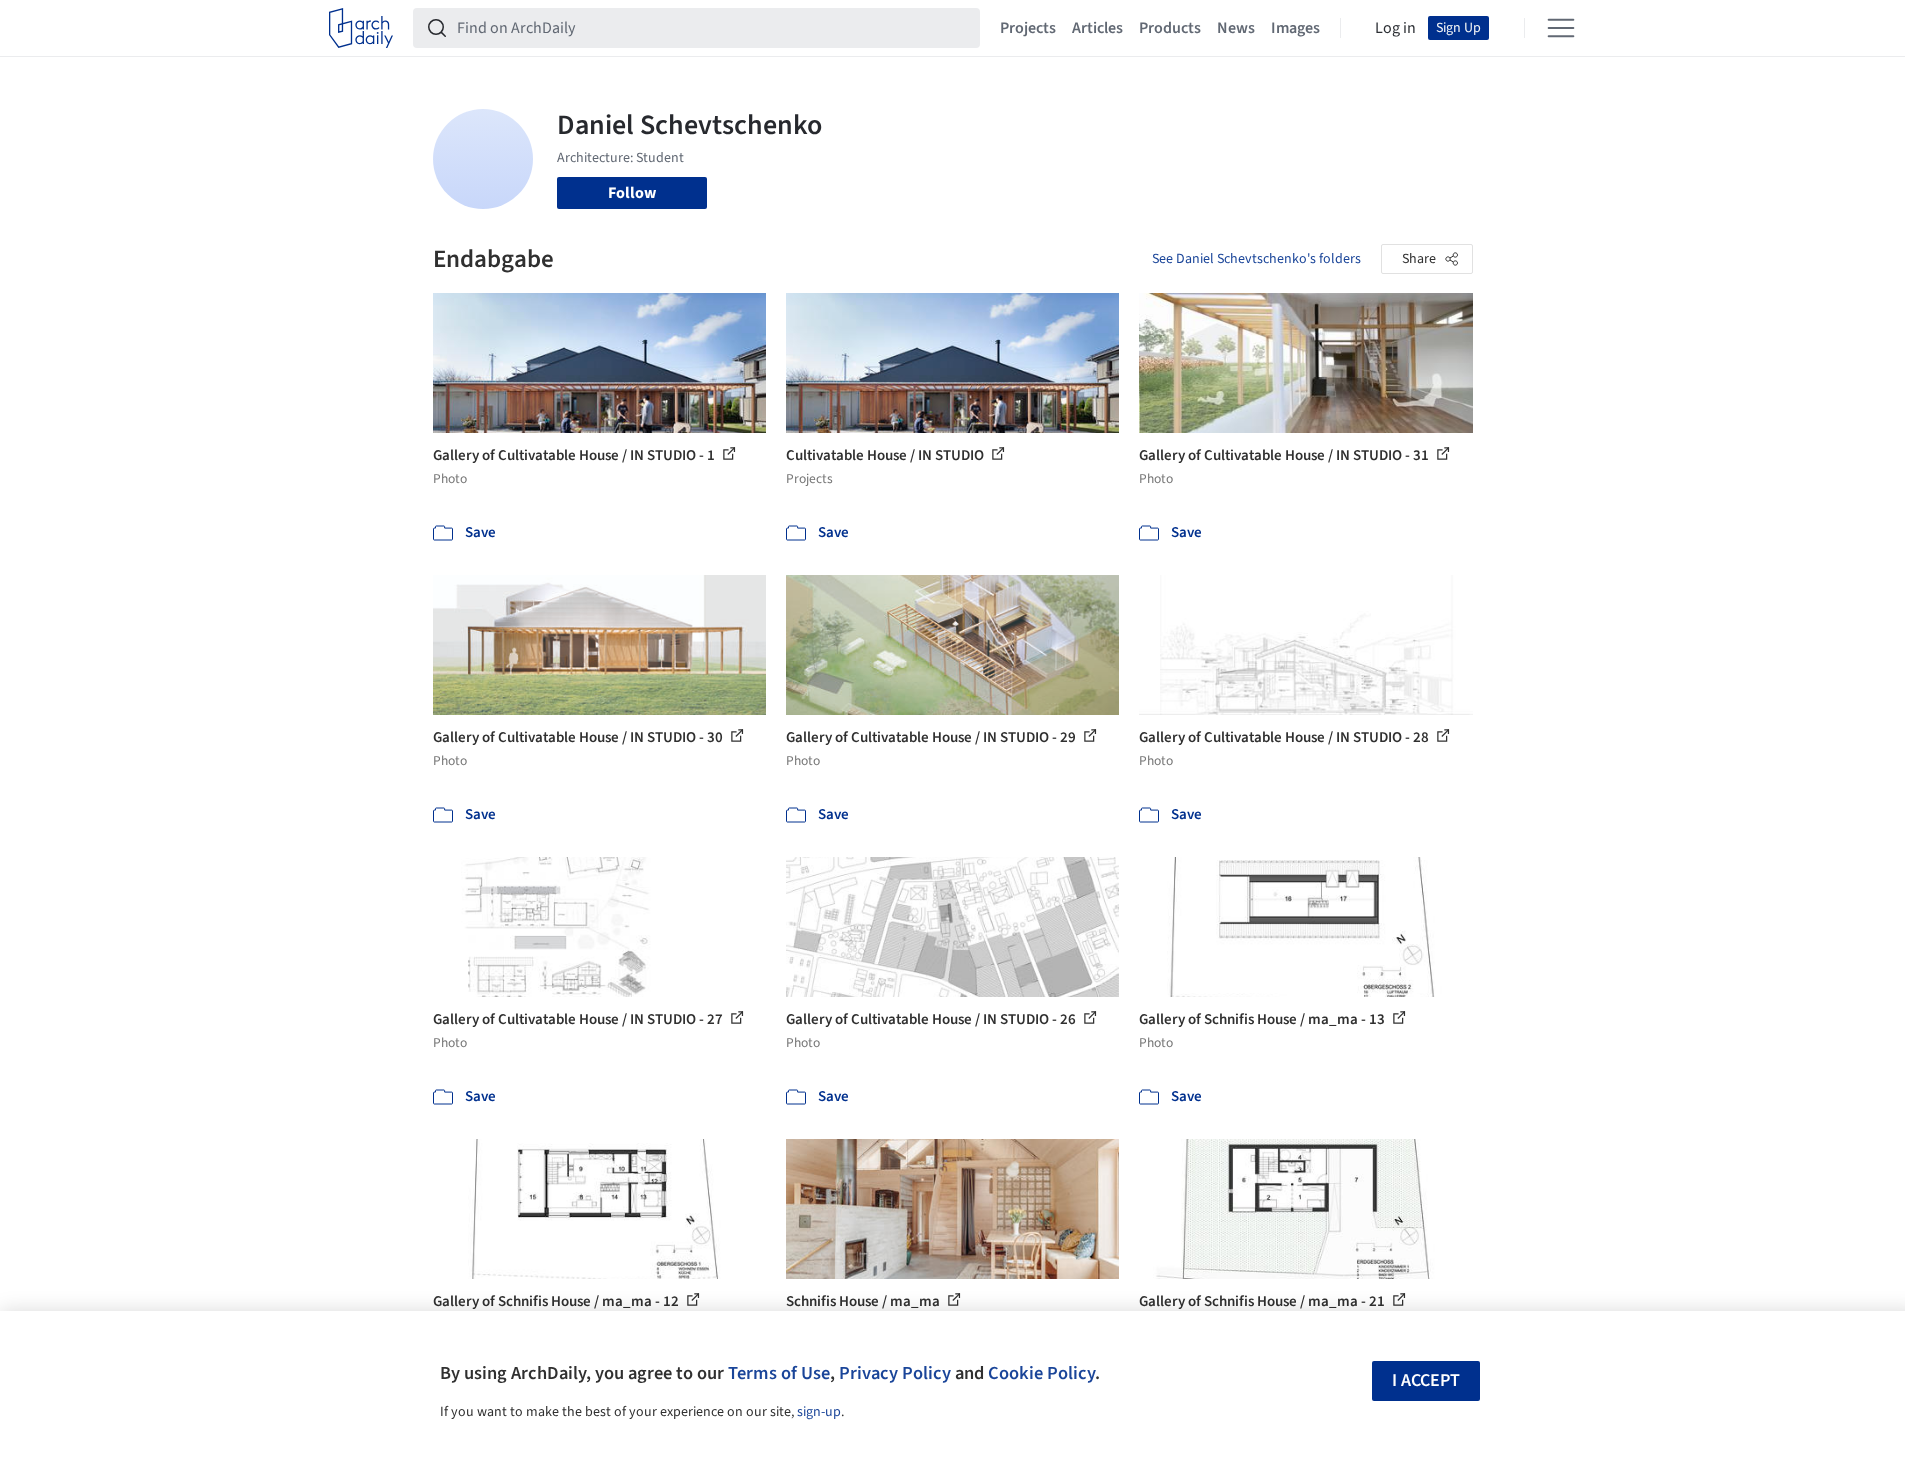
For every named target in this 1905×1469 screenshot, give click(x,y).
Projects (1028, 28)
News (1236, 28)
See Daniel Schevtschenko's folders (1256, 259)
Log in (1395, 28)
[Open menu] (1561, 28)
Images (1295, 28)
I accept (1426, 1380)
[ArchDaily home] (361, 28)
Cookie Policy (1041, 1373)
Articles (1097, 28)
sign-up (819, 1412)
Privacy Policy (895, 1373)
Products (1170, 28)
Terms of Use (779, 1373)
